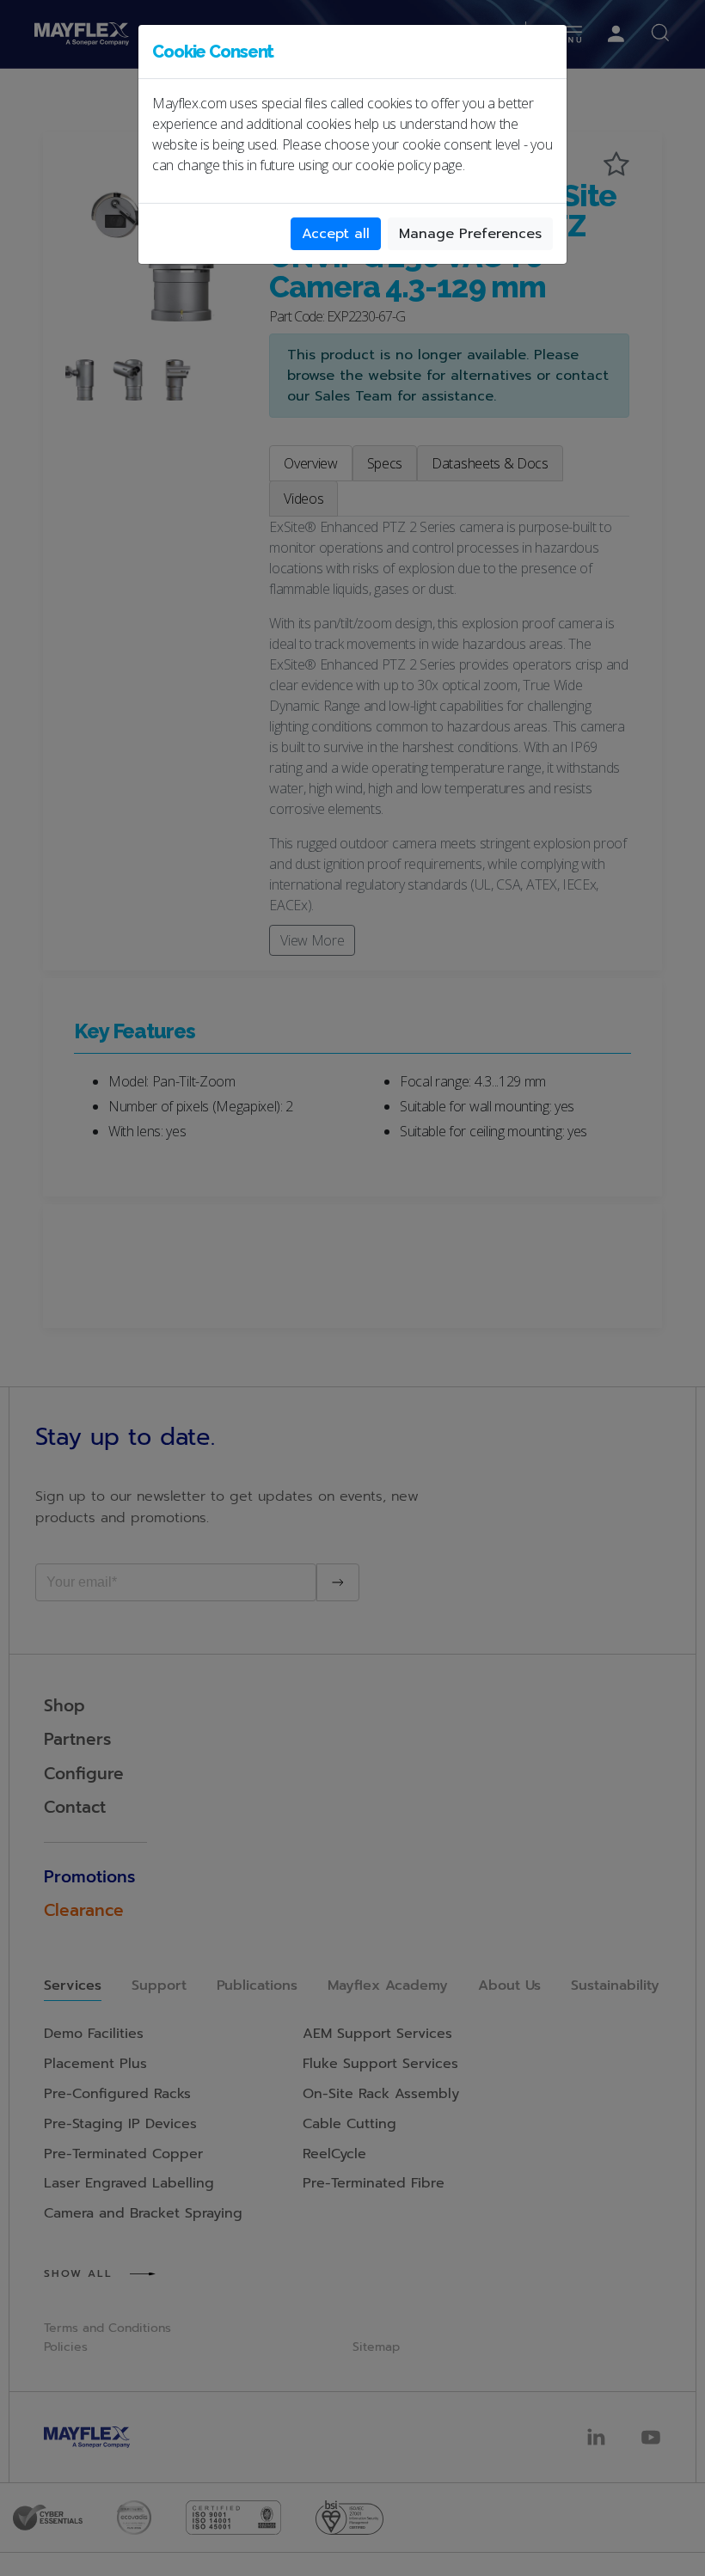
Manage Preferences (470, 234)
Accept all (336, 234)
